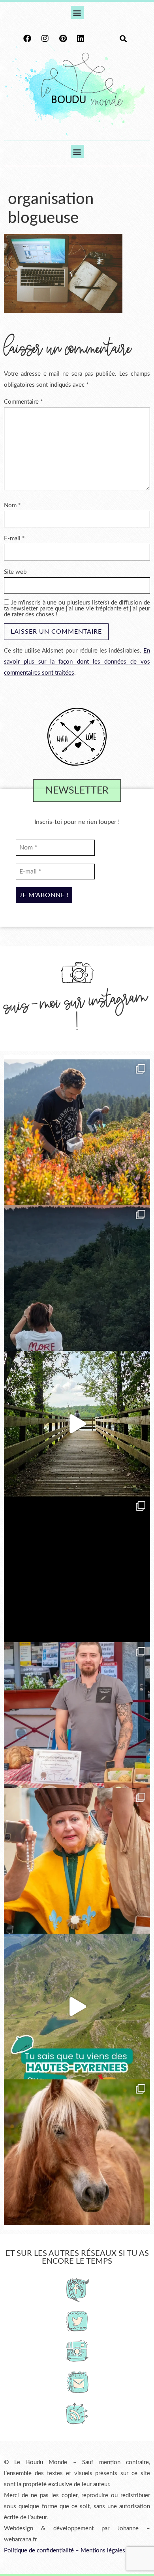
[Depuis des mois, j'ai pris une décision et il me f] (77, 1569)
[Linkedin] (81, 39)
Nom (12, 505)
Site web (15, 572)
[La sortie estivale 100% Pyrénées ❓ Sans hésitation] (77, 1132)
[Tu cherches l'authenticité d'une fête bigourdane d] (77, 1861)
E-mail (14, 539)
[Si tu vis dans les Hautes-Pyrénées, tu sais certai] (77, 2007)
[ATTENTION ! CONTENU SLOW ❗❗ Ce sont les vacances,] (77, 1424)
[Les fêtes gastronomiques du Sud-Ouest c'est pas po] (77, 1715)
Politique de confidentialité (39, 2551)
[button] (77, 12)
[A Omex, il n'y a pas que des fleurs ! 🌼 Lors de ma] (77, 2152)
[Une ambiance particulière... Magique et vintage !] (77, 1278)
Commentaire (23, 402)
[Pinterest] (63, 39)
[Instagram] (45, 39)
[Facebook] (27, 39)
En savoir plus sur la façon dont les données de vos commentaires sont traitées (77, 662)
